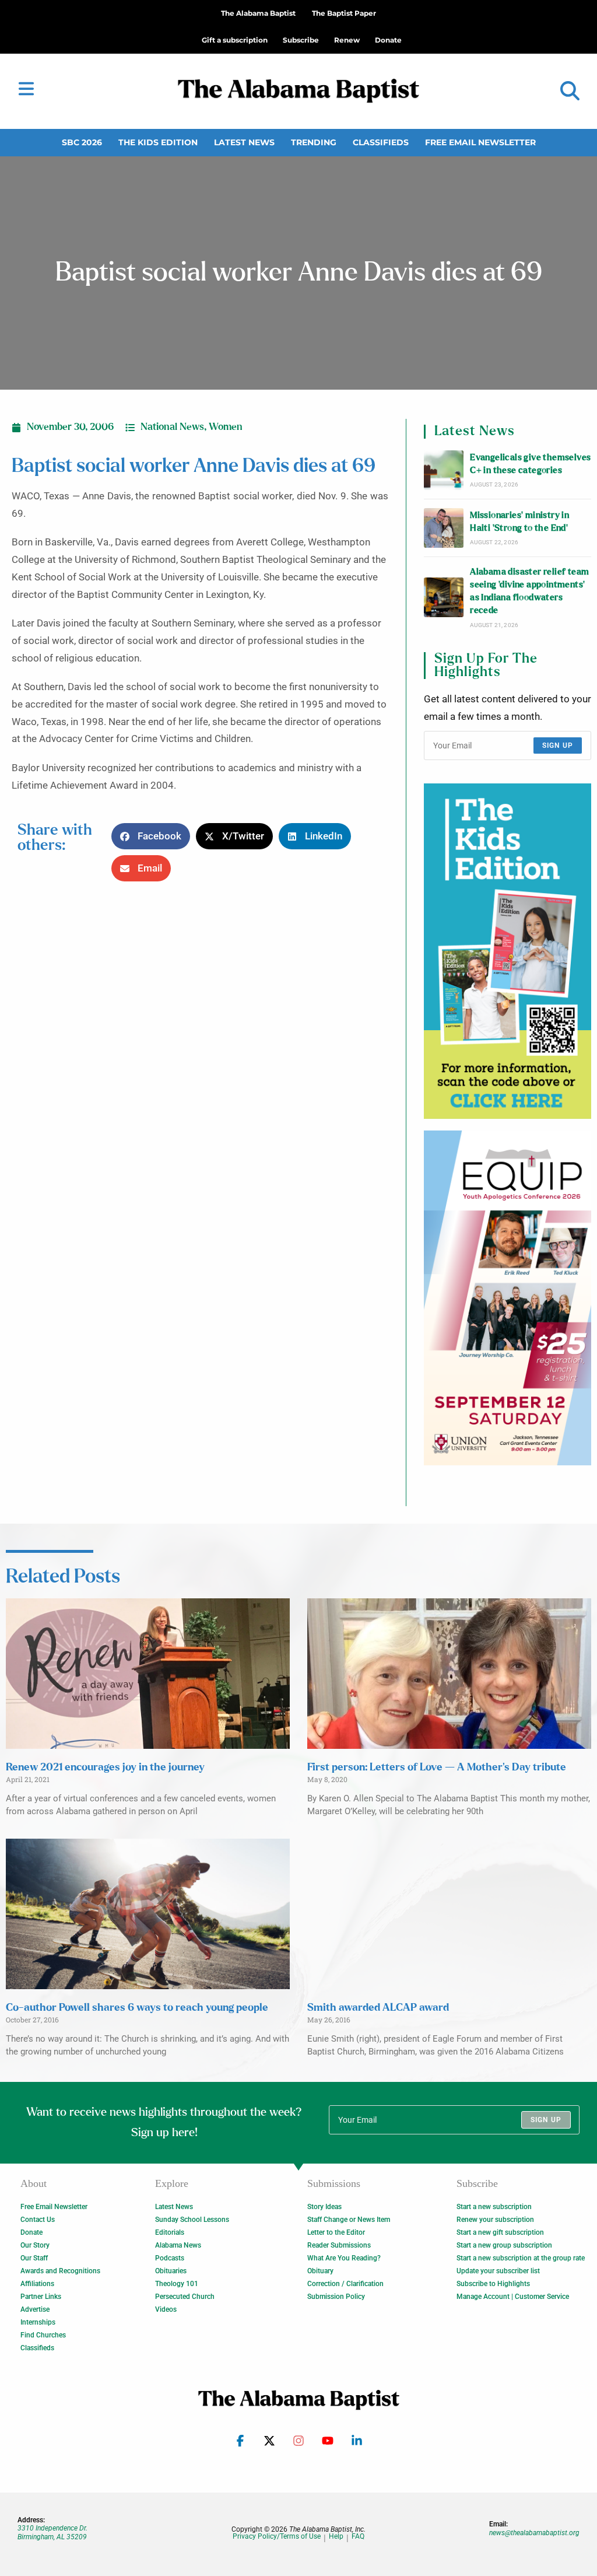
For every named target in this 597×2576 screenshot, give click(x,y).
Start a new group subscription (504, 2245)
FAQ (358, 2537)
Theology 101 (177, 2284)
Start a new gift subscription (500, 2232)
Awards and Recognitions (60, 2271)
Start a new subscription (494, 2207)
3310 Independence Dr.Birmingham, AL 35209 (52, 2532)
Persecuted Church (185, 2297)
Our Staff (34, 2258)
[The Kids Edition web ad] (508, 951)
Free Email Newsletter (480, 142)
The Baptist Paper (344, 13)
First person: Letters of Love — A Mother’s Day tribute (437, 1767)
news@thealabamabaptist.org (534, 2533)
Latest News (244, 142)
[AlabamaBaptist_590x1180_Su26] (508, 1298)
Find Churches (43, 2335)
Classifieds (381, 142)
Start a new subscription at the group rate (521, 2258)
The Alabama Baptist (258, 13)
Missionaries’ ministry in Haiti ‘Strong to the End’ (519, 522)
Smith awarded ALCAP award (378, 2008)
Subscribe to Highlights (493, 2284)
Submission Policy (336, 2297)
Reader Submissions (339, 2245)
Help (336, 2537)
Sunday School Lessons (192, 2220)
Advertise (35, 2309)
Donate (31, 2232)
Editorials (170, 2232)
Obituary (320, 2271)
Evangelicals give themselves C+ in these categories (530, 464)
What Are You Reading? (344, 2258)
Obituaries (171, 2271)
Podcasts (170, 2258)
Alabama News (178, 2245)
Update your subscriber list (498, 2271)
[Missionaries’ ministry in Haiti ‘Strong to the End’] (444, 528)
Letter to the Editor (336, 2232)
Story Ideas (324, 2207)
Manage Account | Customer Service (513, 2297)
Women (226, 427)
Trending (314, 142)
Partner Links (41, 2297)
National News (172, 427)
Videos (166, 2309)
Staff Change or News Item (349, 2220)
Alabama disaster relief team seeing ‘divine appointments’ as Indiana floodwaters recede (529, 591)
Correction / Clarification (345, 2284)
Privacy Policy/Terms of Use (277, 2537)
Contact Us (38, 2220)
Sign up (558, 745)
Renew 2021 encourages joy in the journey (105, 1767)
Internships (38, 2322)
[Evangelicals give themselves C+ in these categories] (444, 470)
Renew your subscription (495, 2220)
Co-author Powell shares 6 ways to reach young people (137, 2008)
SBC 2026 (82, 142)
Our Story (35, 2245)
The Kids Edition (158, 142)
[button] (570, 91)
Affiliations (37, 2284)
